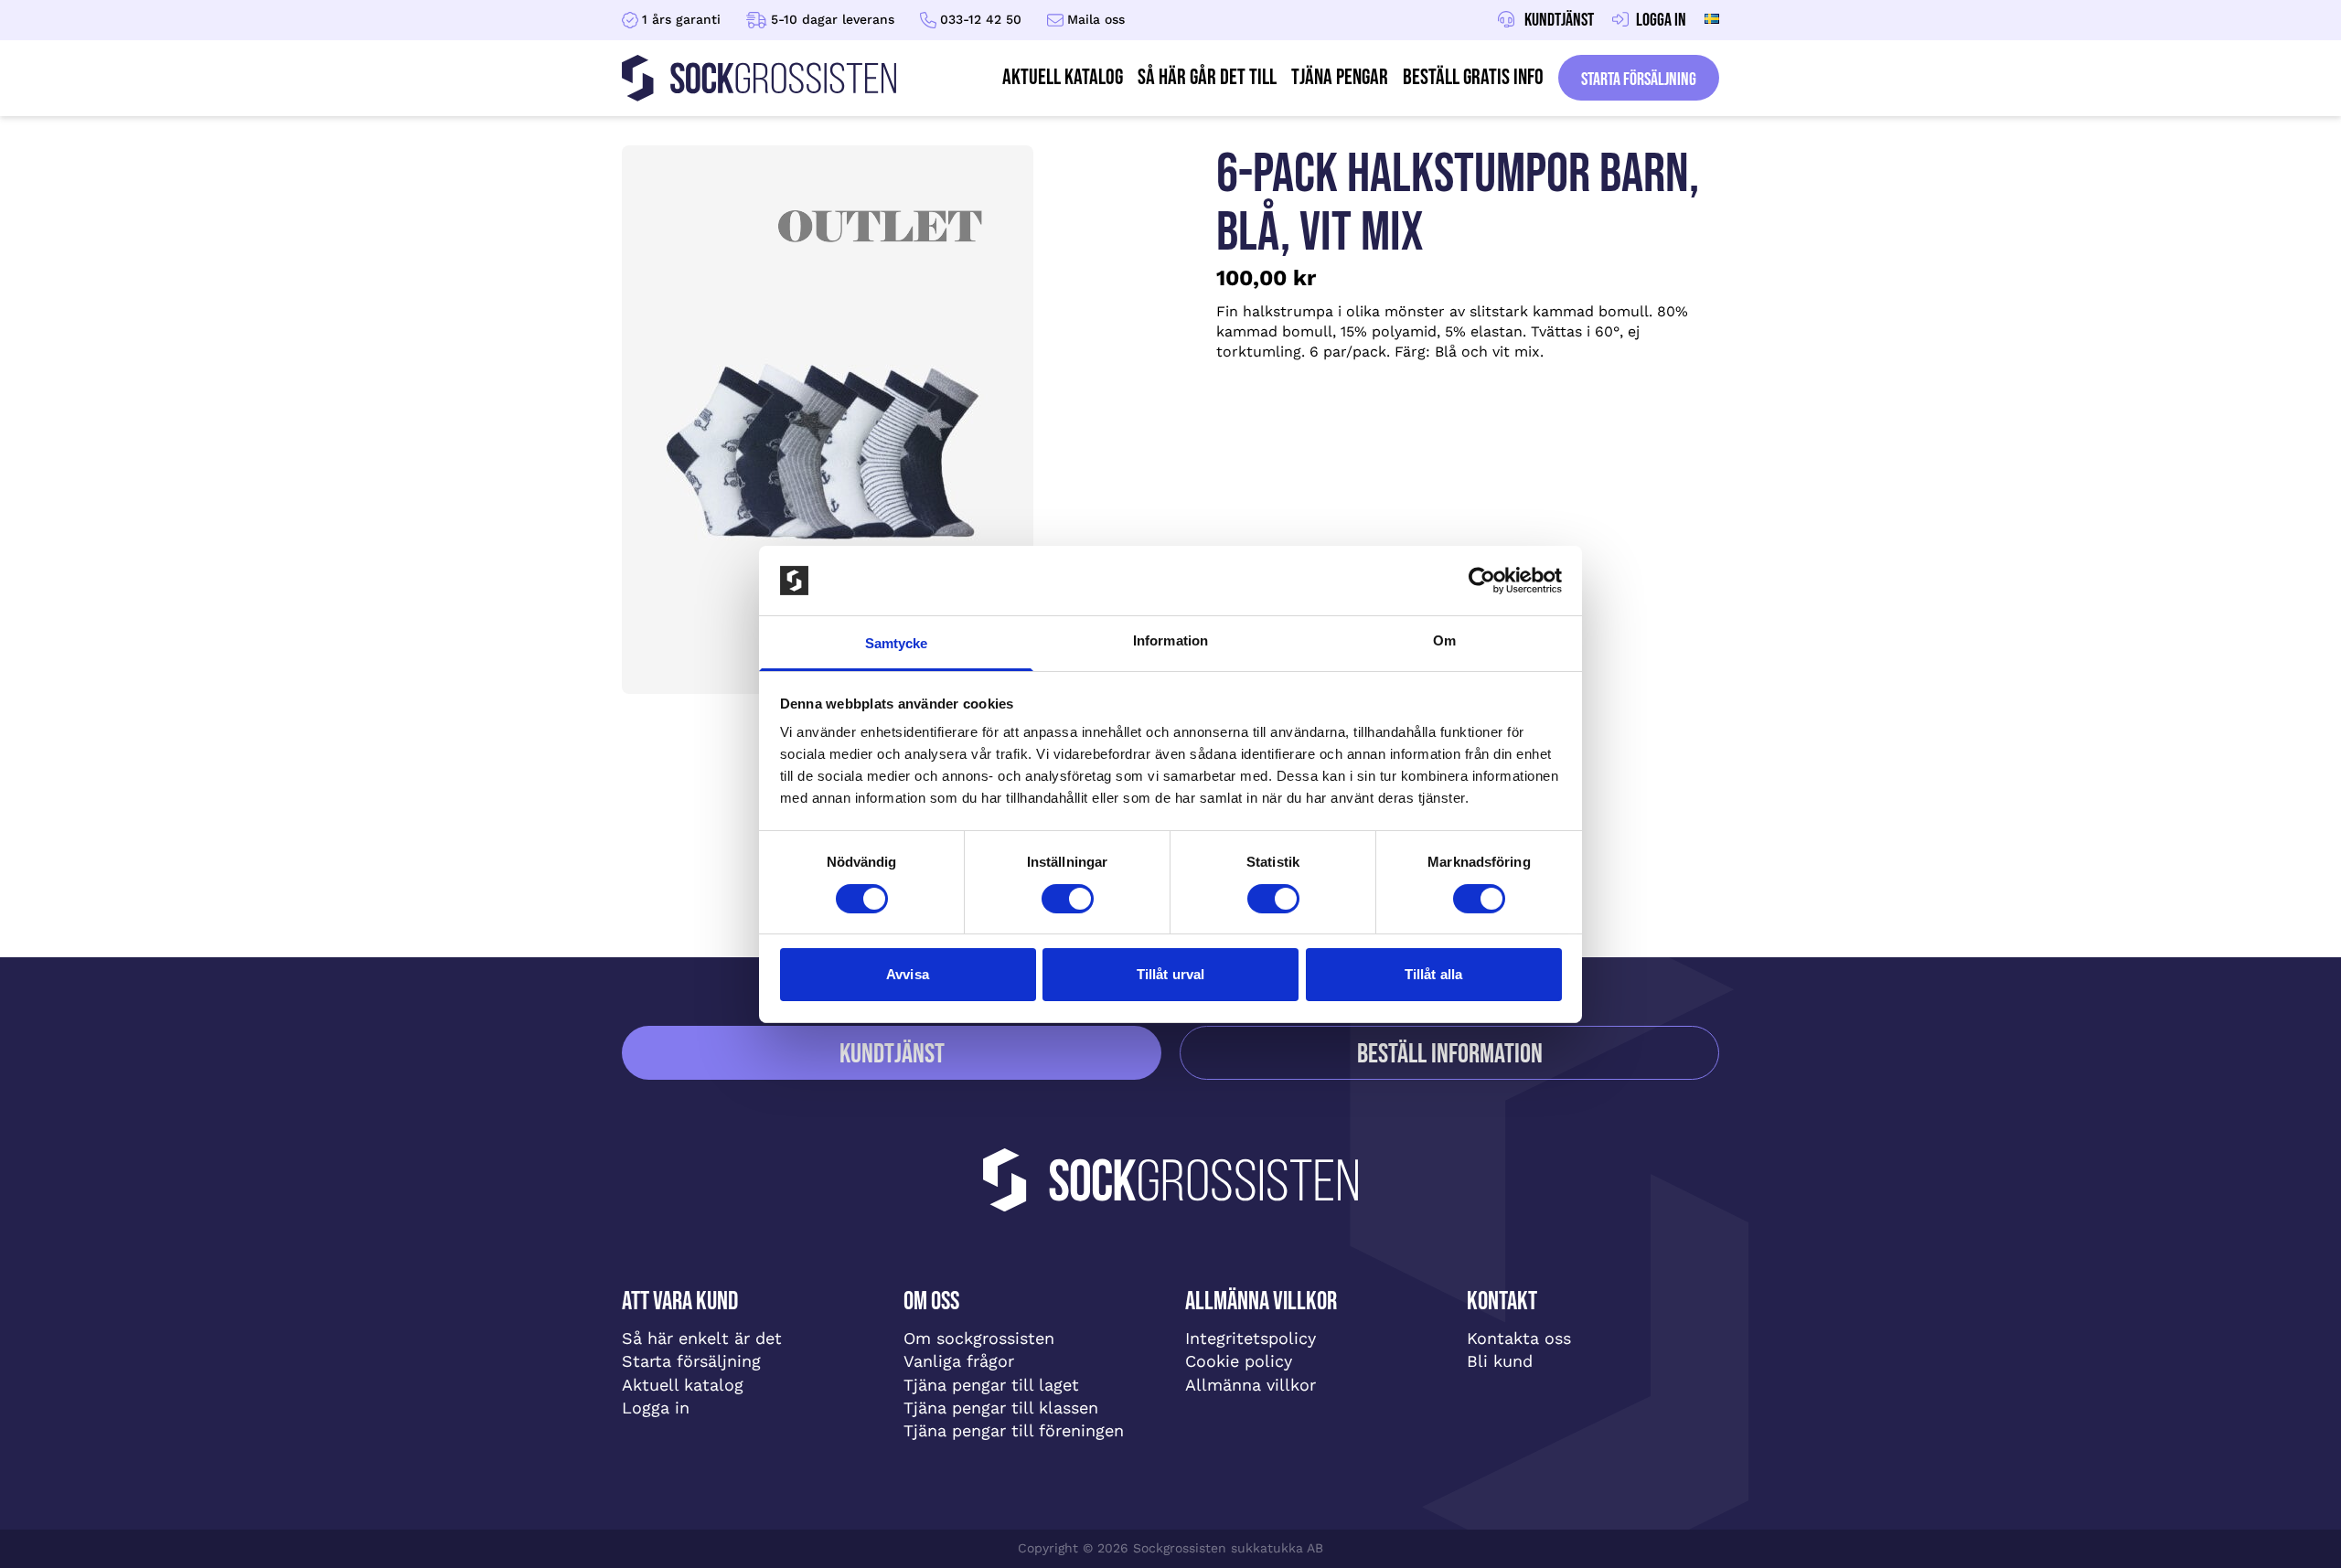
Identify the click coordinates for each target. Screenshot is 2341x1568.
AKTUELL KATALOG (1063, 77)
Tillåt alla (1433, 974)
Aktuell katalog (683, 1385)
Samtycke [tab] (897, 643)
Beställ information (1450, 1054)
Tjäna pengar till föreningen (1014, 1430)
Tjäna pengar (1340, 77)
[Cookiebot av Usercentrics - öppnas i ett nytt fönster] (1482, 581)
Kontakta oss (1519, 1338)
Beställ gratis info (1473, 77)
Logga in (656, 1408)
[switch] (1068, 899)
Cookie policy (1239, 1361)
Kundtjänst (892, 1054)
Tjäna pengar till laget (991, 1385)
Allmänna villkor (1251, 1385)
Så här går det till (1207, 77)
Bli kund (1500, 1361)
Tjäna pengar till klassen (1001, 1408)
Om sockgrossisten (979, 1338)
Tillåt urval (1170, 974)
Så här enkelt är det (702, 1338)
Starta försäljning (1639, 80)
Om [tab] (1444, 640)
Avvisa (908, 974)
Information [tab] (1170, 640)
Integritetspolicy (1251, 1338)
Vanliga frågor (959, 1361)
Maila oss (1096, 19)
